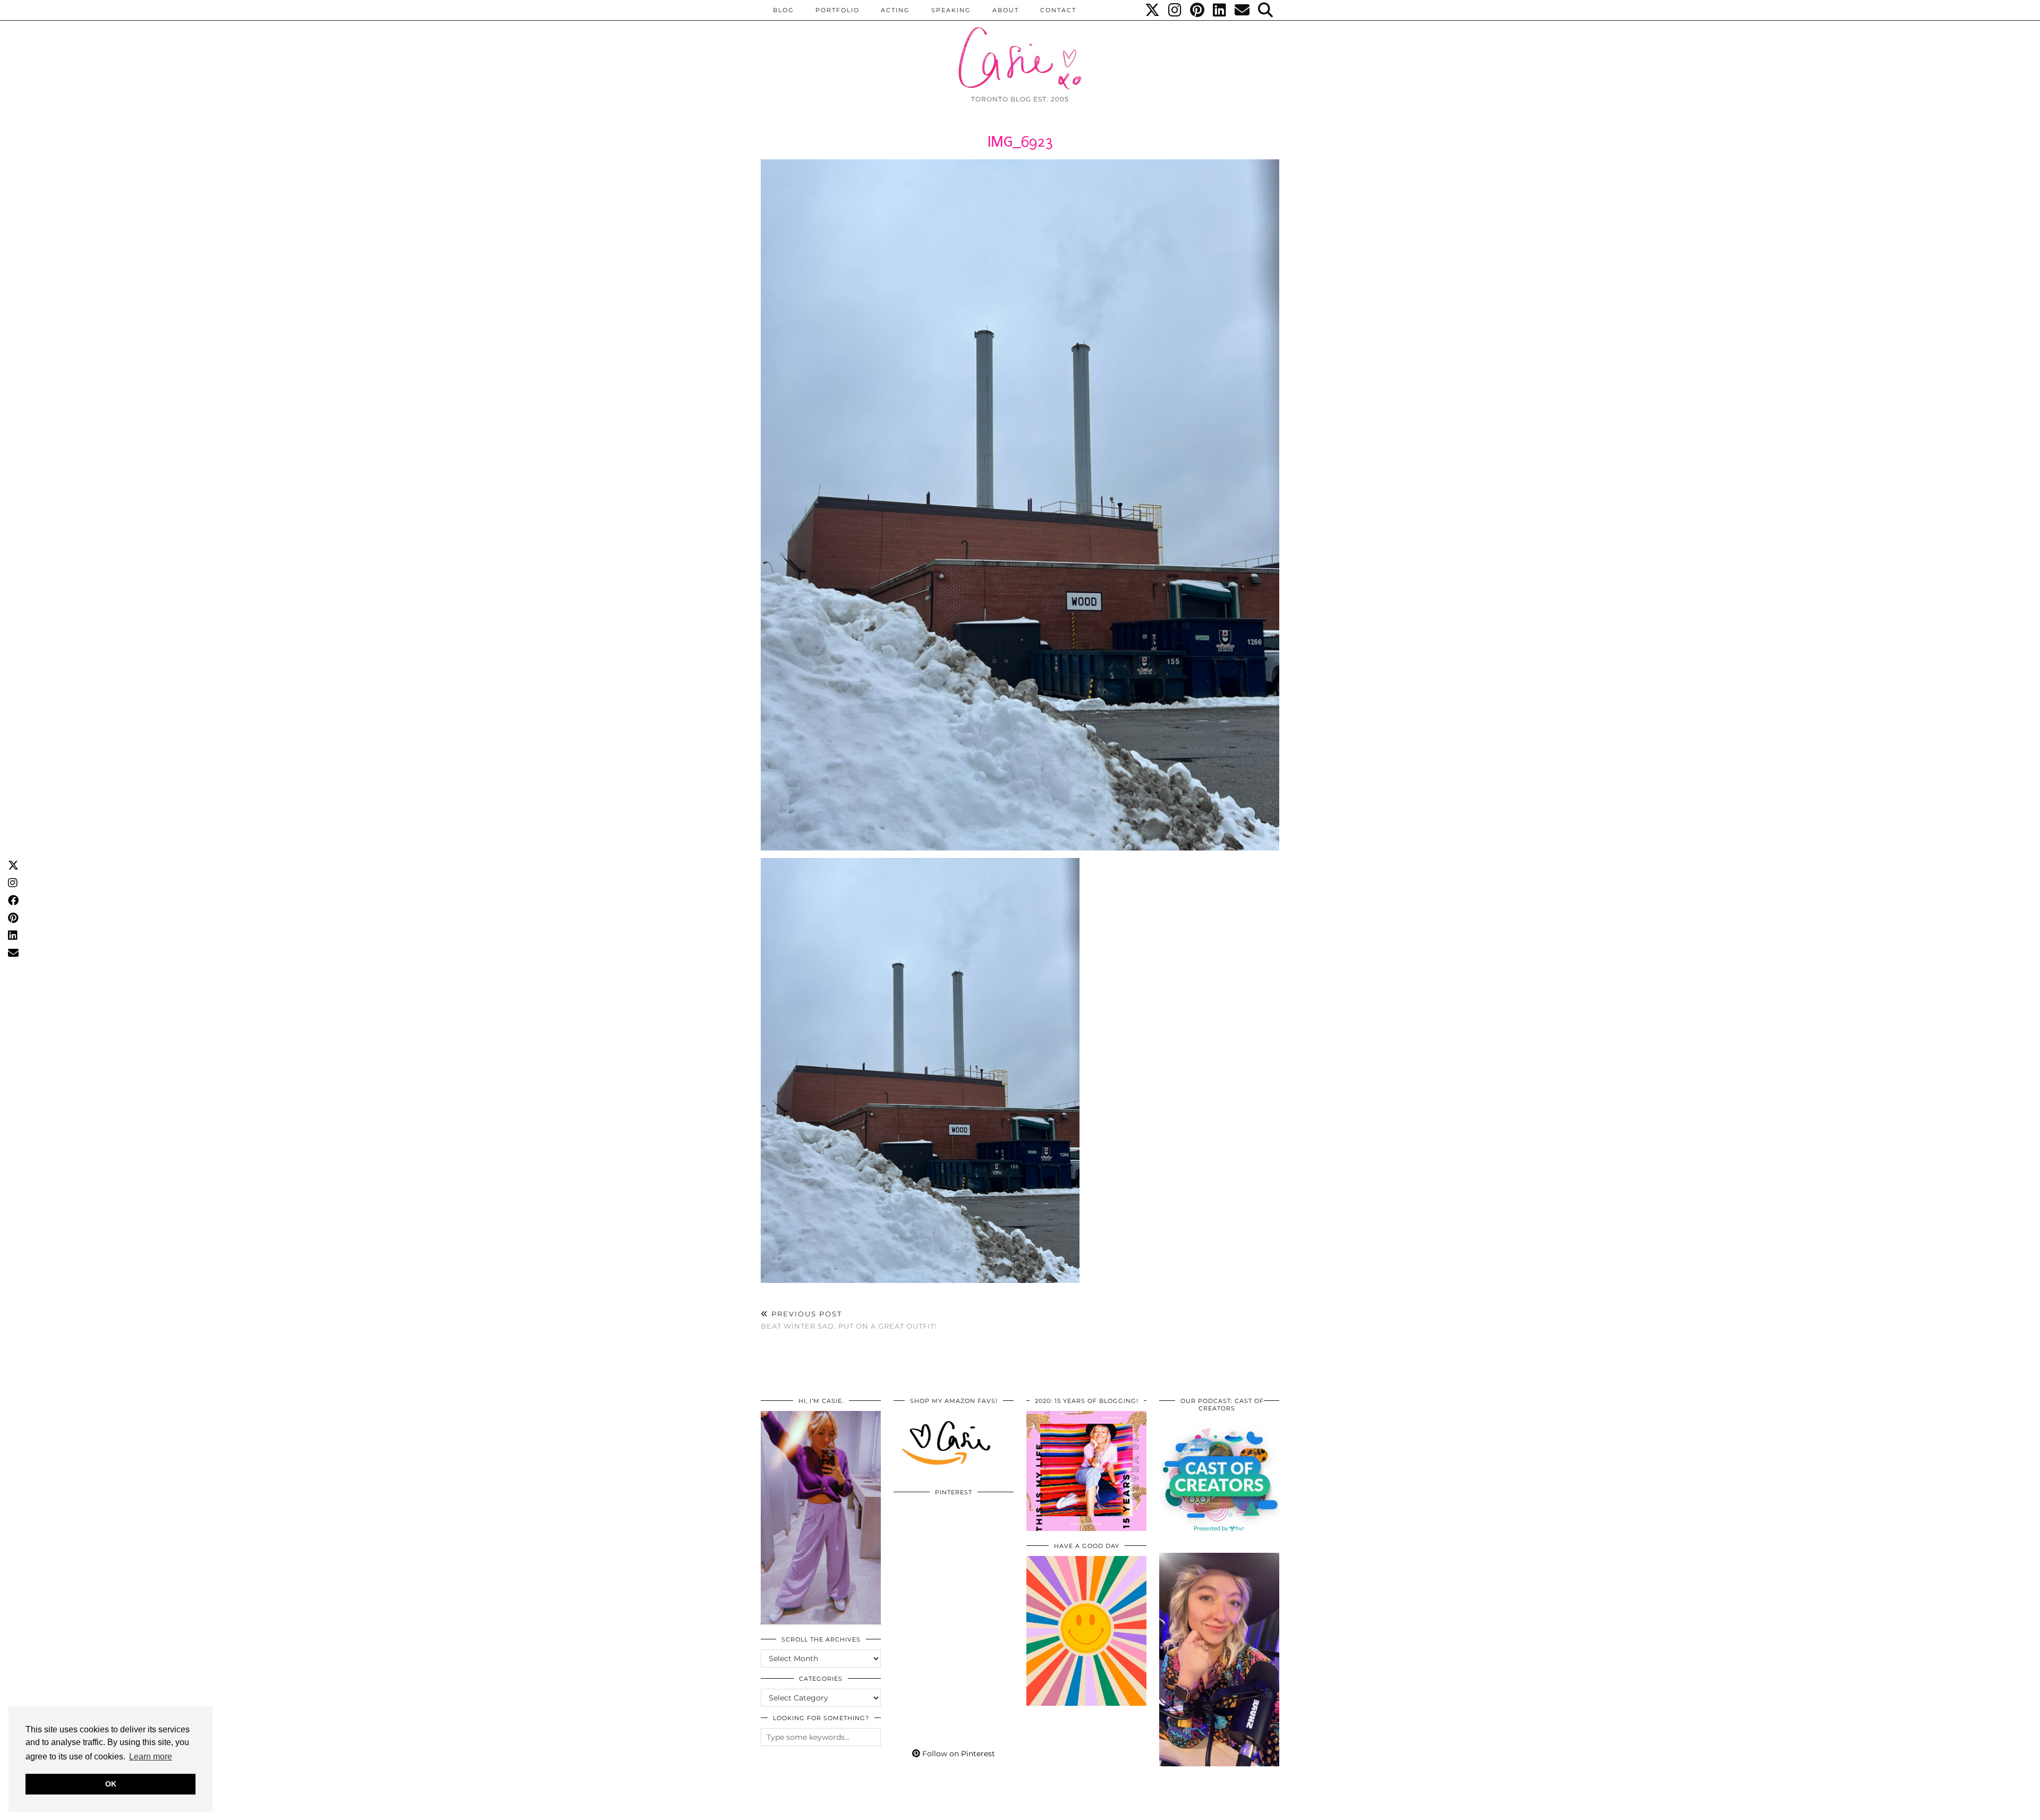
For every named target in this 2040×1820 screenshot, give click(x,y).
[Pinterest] (1198, 10)
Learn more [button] (151, 1757)
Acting (895, 10)
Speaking (951, 10)
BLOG (784, 10)
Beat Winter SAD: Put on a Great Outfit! (849, 1320)
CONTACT (1058, 10)
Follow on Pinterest (958, 1754)
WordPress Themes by (1222, 1808)
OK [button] (111, 1784)
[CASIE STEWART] (1020, 49)
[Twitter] (1153, 10)
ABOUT (1006, 10)
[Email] (1243, 10)
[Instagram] (1175, 10)
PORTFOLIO (838, 10)
